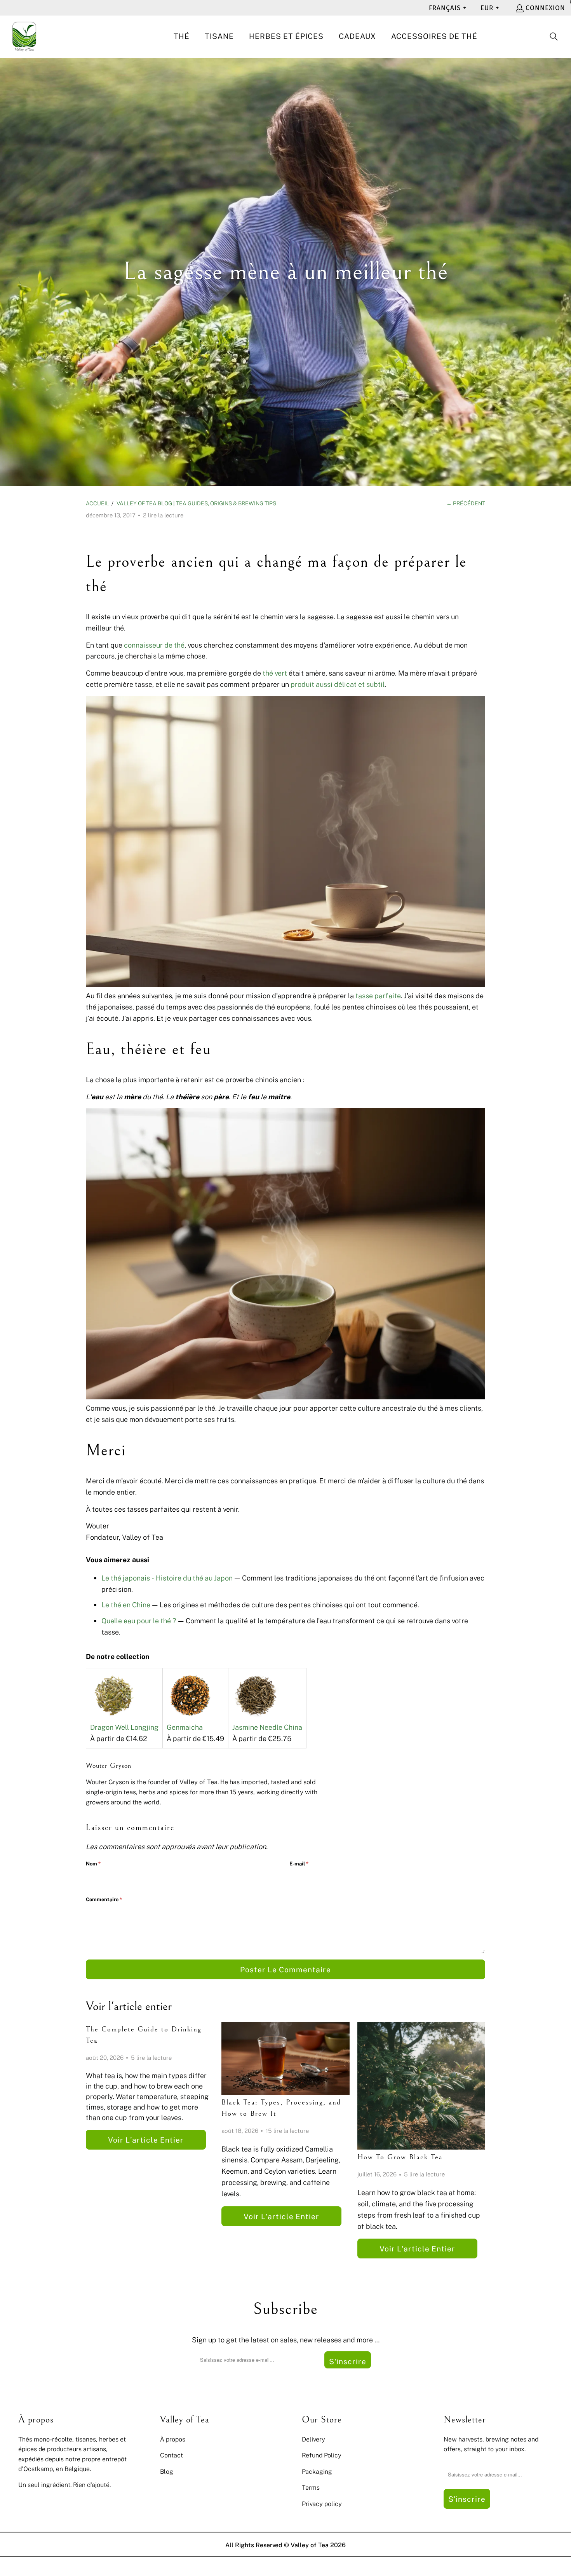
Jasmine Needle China (267, 1727)
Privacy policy (322, 2504)
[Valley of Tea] (24, 37)
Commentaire (104, 1899)
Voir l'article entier (146, 2140)
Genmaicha (185, 1727)
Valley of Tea (310, 2545)
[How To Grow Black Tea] (421, 2086)
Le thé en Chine (126, 1605)
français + (448, 8)
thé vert (275, 673)
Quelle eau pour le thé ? (139, 1621)
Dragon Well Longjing (124, 1727)
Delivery (313, 2439)
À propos (173, 2439)
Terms (311, 2487)
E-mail (299, 1863)
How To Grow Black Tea (400, 2157)
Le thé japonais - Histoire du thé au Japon (167, 1578)
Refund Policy (322, 2455)
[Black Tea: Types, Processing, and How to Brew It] (285, 2058)
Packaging (317, 2471)
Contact (171, 2455)
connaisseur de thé (154, 645)
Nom (93, 1863)
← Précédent (466, 503)
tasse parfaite (378, 995)
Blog (167, 2471)
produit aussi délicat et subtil (338, 684)
